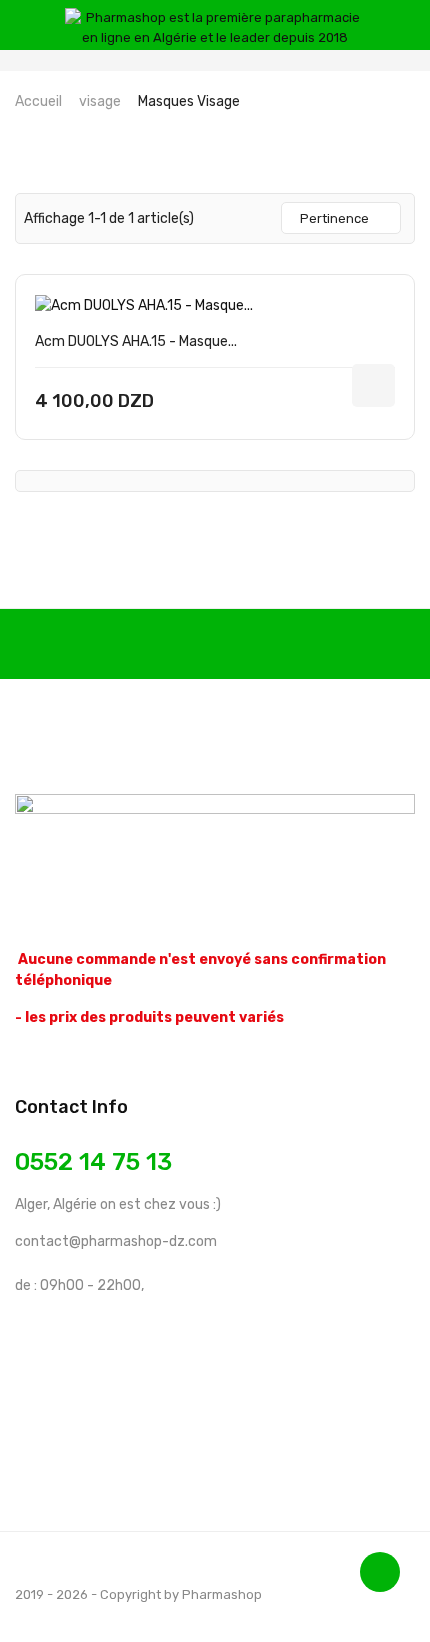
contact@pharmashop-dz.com (116, 1241)
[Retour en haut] (380, 1572)
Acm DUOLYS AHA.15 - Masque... (136, 341)
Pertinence (334, 218)
